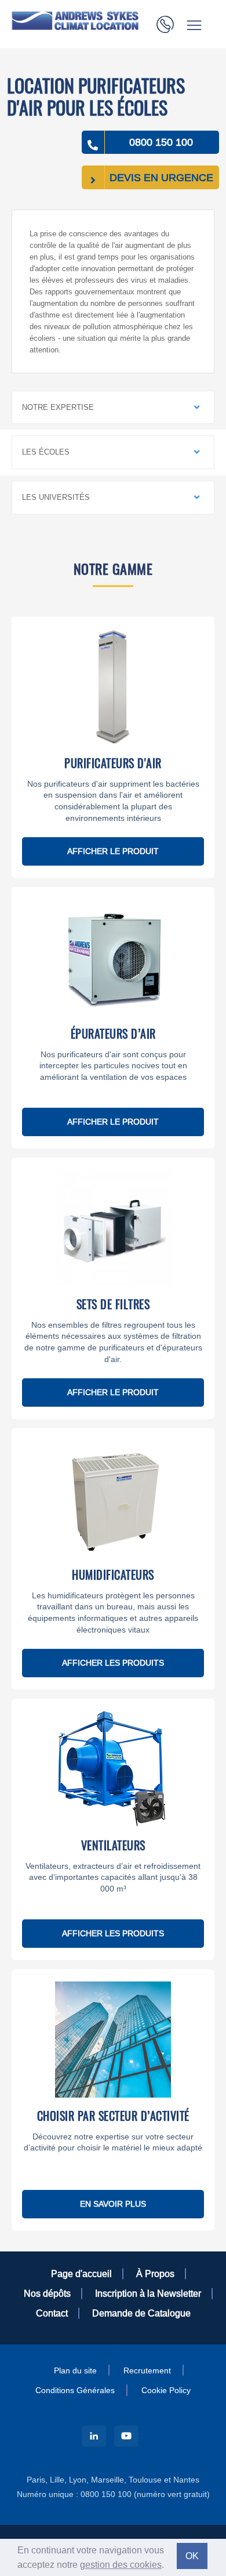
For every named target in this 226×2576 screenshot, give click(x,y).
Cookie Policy (166, 2390)
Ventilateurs (113, 1845)
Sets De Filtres (113, 1304)
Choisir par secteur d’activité (113, 2116)
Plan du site (75, 2370)
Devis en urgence (161, 177)
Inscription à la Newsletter (148, 2293)
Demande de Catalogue (141, 2313)
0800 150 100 (161, 142)
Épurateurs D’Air (113, 1033)
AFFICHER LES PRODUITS (113, 1663)
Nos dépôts (47, 2293)
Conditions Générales (75, 2390)
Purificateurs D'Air (113, 763)
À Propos (155, 2274)
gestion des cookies (121, 2564)
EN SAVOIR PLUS (113, 2204)
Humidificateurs (113, 1575)
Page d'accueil (81, 2274)
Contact (52, 2313)
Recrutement (147, 2370)
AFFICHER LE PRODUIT (113, 851)
